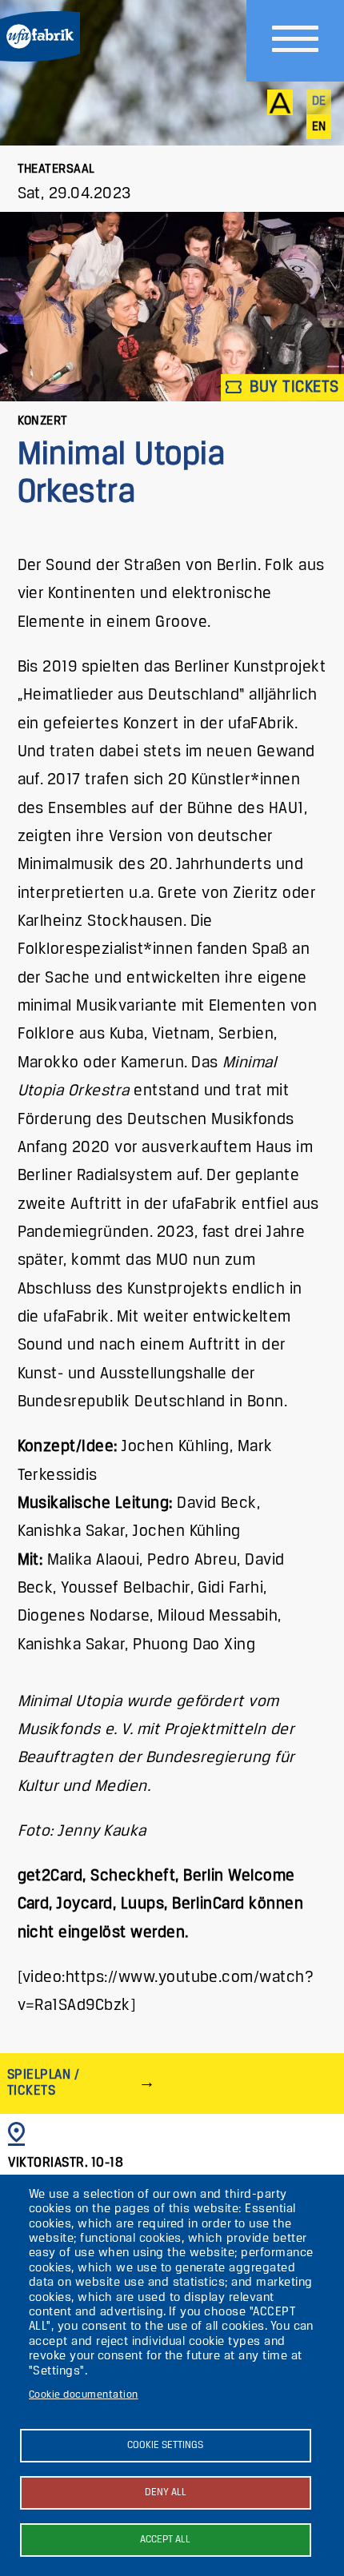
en (319, 127)
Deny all (166, 2492)
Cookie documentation (84, 2395)
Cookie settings (165, 2445)
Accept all (165, 2540)
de (319, 102)
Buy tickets (292, 387)
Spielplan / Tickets (43, 2083)
